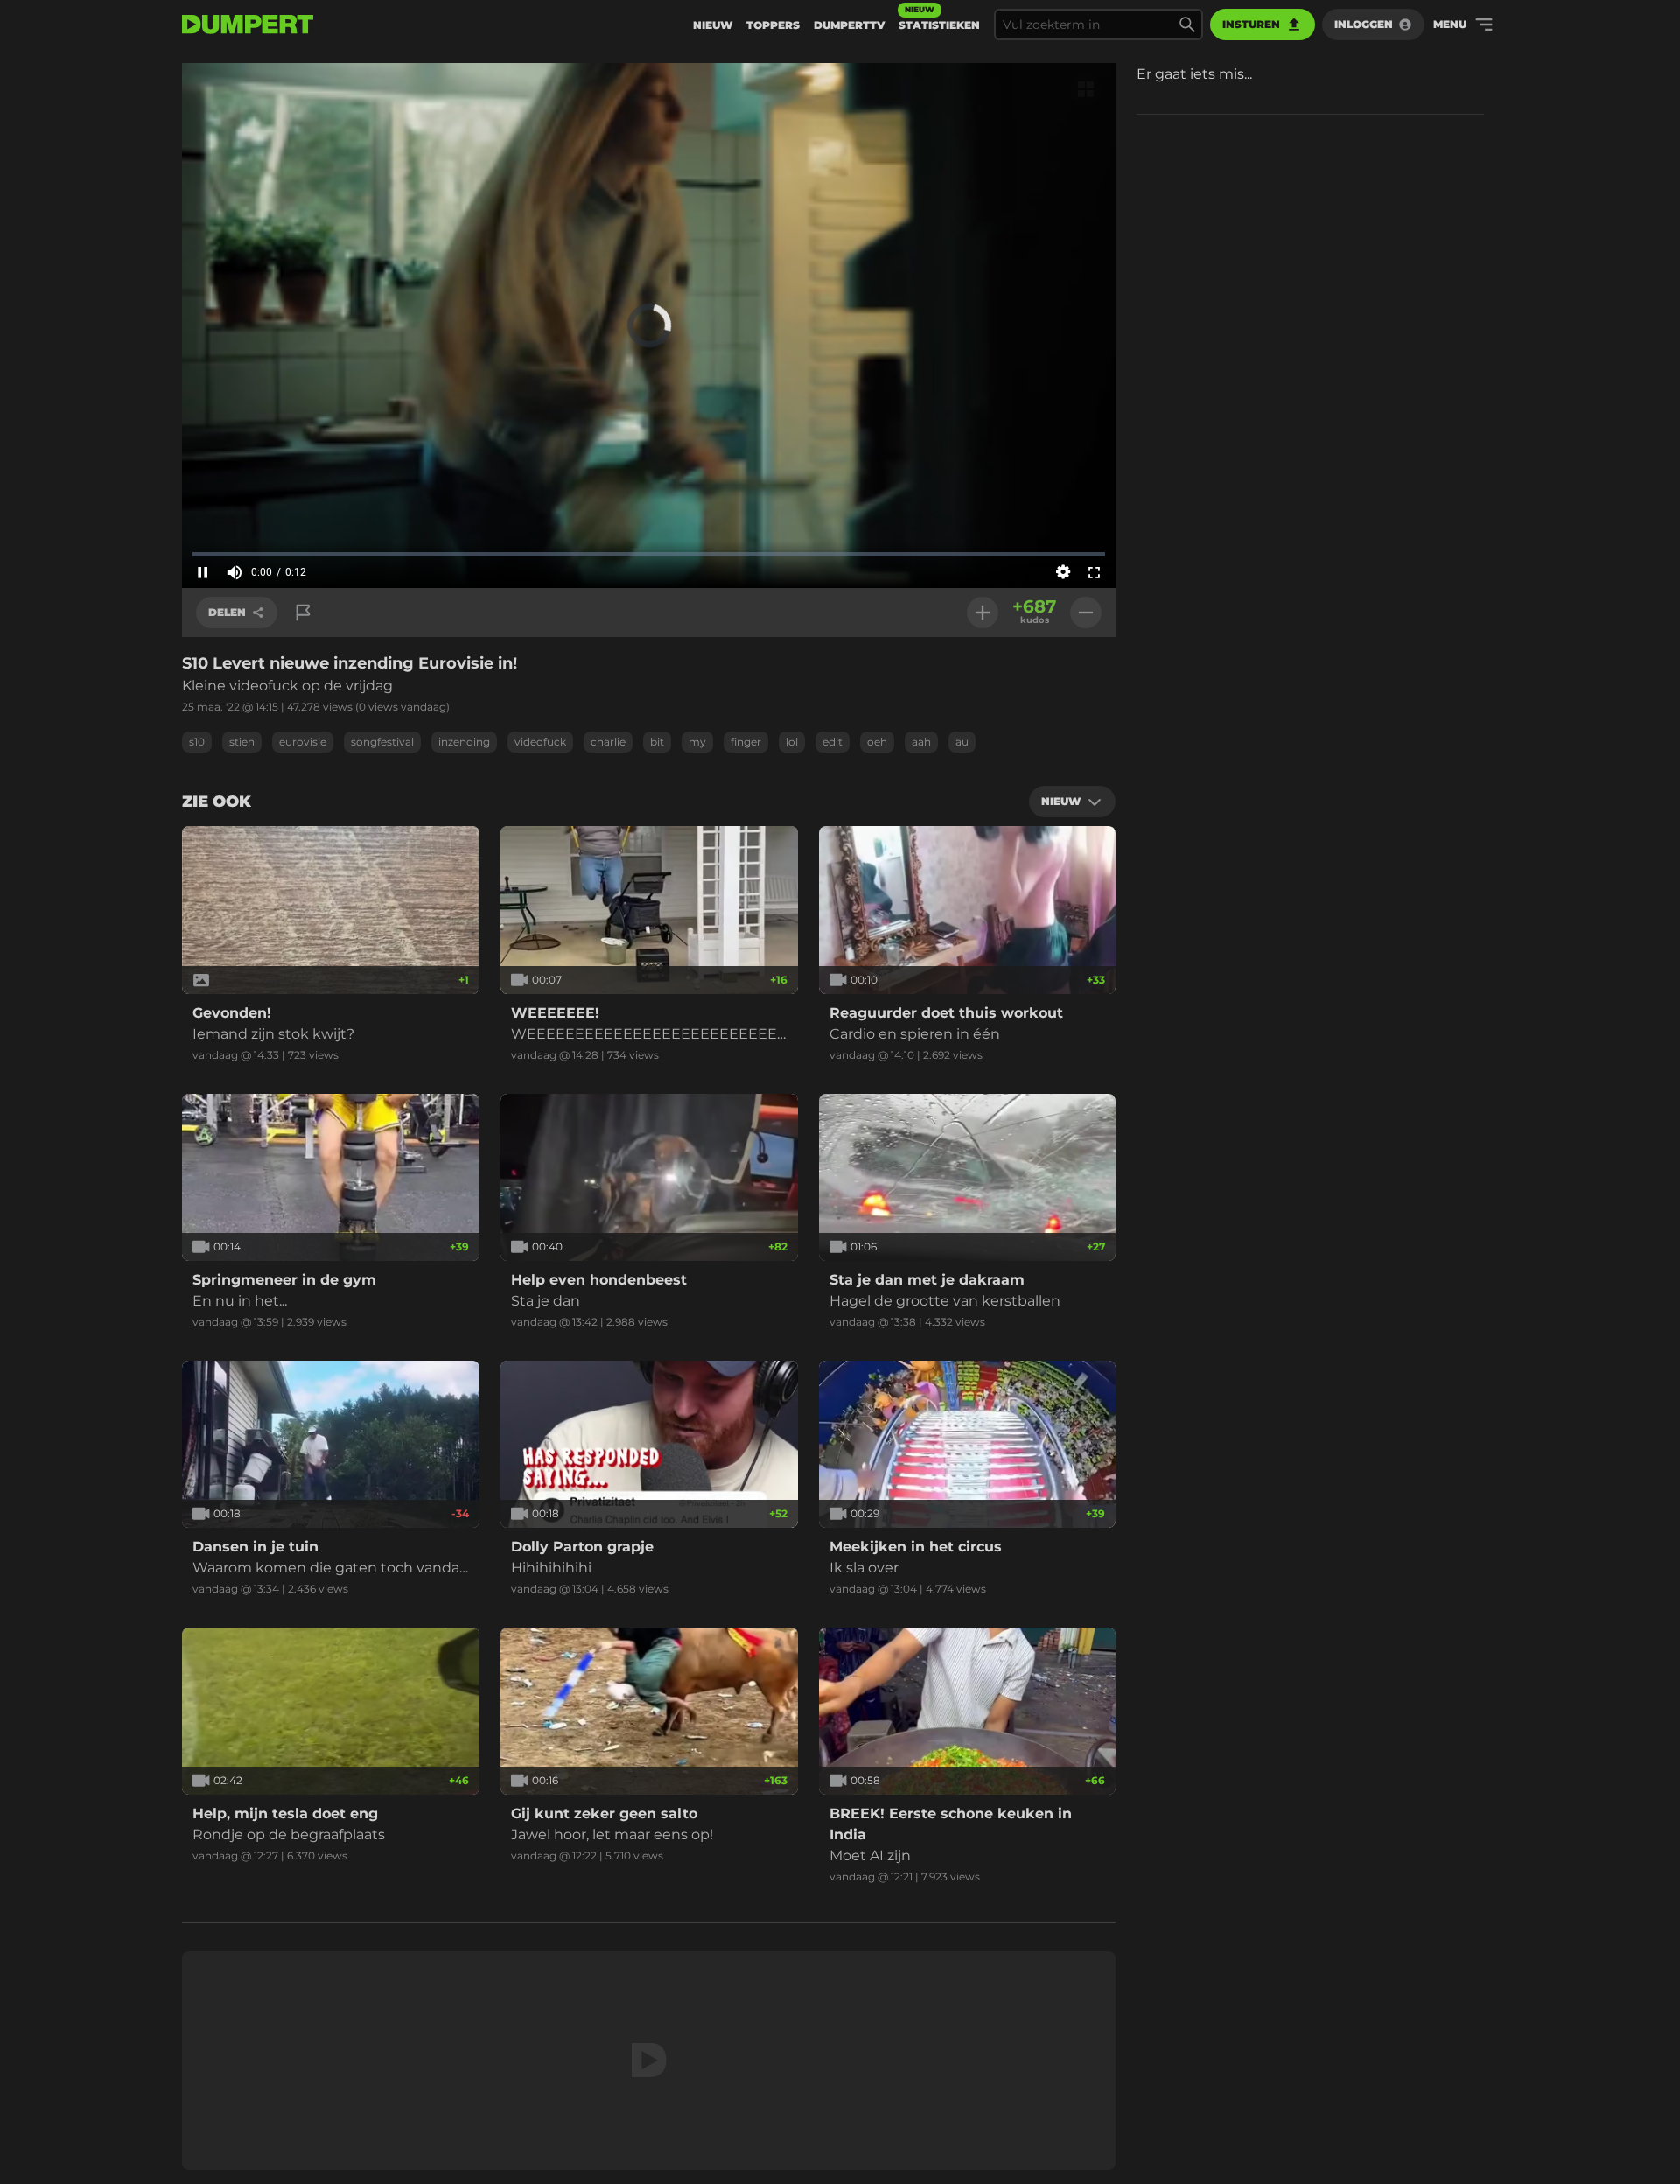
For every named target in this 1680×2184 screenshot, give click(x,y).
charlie (608, 742)
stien (242, 742)
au (962, 742)
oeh (877, 742)
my (697, 742)
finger (746, 742)
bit (657, 742)
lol (792, 742)
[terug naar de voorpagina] (248, 24)
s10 (197, 742)
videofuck (540, 742)
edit (833, 742)
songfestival (382, 742)
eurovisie (303, 742)
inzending (464, 742)
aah (921, 742)
